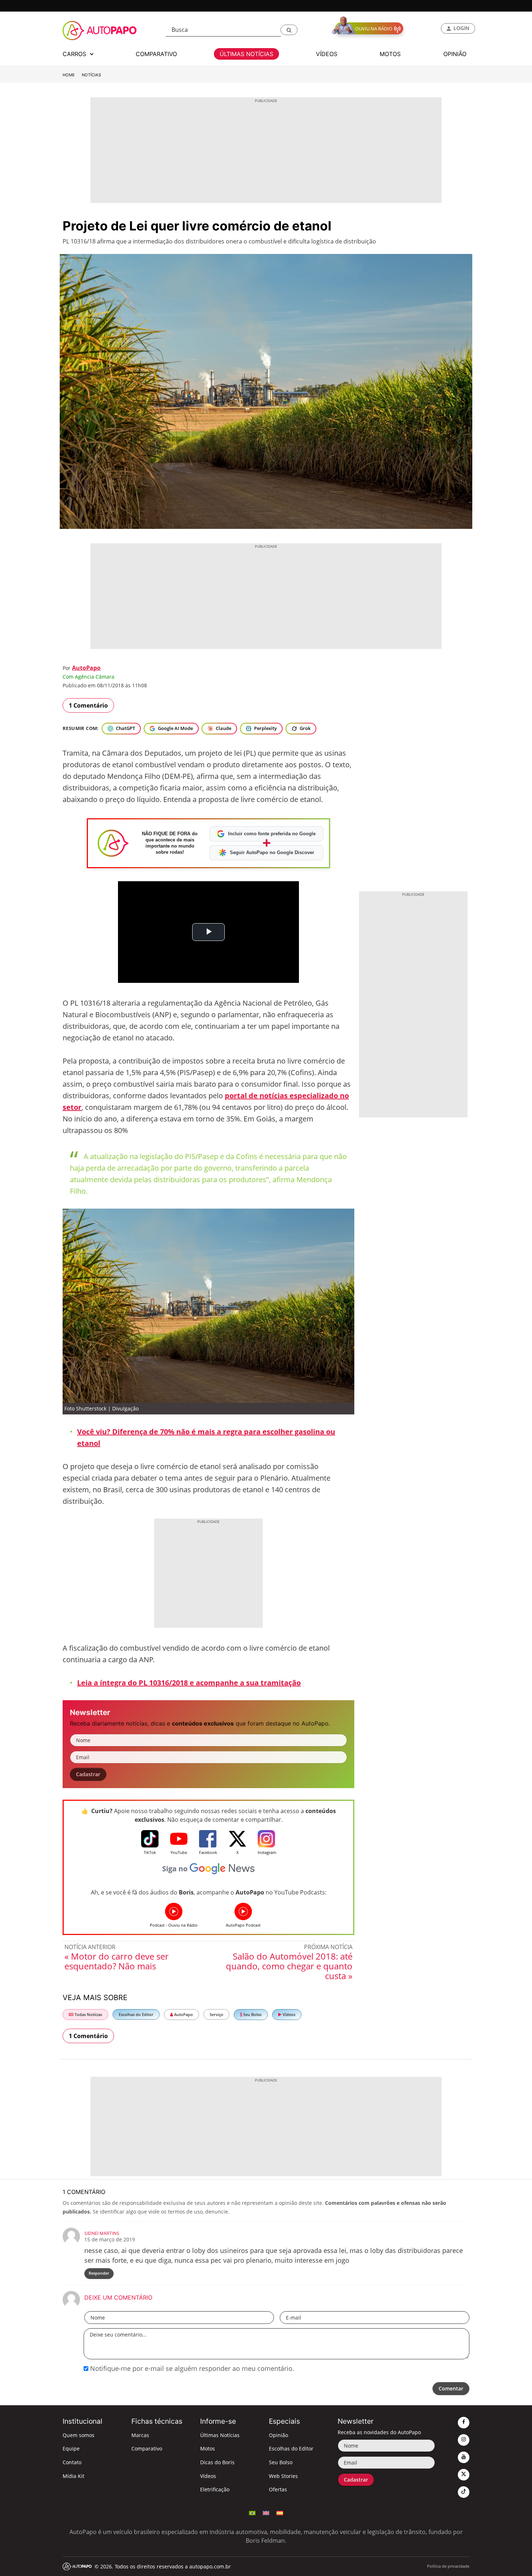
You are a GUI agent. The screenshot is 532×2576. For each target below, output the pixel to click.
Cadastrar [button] (88, 1774)
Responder (99, 2273)
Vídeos (288, 2014)
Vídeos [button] (327, 54)
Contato (72, 2462)
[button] (289, 30)
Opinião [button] (455, 54)
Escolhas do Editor (136, 2014)
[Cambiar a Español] (280, 2512)
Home (69, 75)
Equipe (71, 2448)
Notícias (91, 75)
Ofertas (278, 2489)
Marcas (140, 2435)
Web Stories (283, 2476)
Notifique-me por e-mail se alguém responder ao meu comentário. (191, 2368)
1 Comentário (88, 705)
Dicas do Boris (217, 2462)
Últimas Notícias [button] (246, 54)
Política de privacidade (448, 2566)
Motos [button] (390, 54)
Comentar (451, 2388)
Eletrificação (215, 2489)
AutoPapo (86, 668)
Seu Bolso (252, 2014)
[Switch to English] (266, 2512)
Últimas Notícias (220, 2435)
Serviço (216, 2014)
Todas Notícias (88, 2014)
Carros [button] (75, 54)
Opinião (278, 2435)
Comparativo (147, 2448)
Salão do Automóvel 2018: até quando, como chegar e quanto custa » (289, 1966)
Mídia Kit (73, 2476)
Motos (208, 2448)
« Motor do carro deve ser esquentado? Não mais (117, 1961)
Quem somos (79, 2435)
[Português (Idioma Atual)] (252, 2512)
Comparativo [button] (156, 54)
